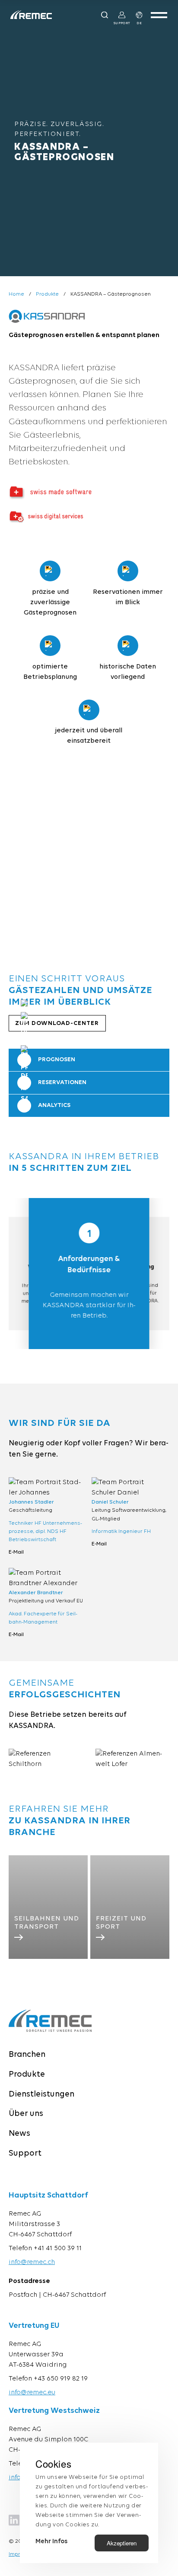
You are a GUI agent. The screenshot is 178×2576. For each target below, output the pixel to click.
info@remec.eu (32, 2393)
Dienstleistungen (41, 2095)
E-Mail (16, 1552)
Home (16, 294)
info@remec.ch (32, 2262)
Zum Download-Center (57, 1023)
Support (25, 2154)
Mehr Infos (51, 2542)
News (19, 2134)
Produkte (47, 294)
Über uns (26, 2114)
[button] (21, 865)
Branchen (27, 2055)
